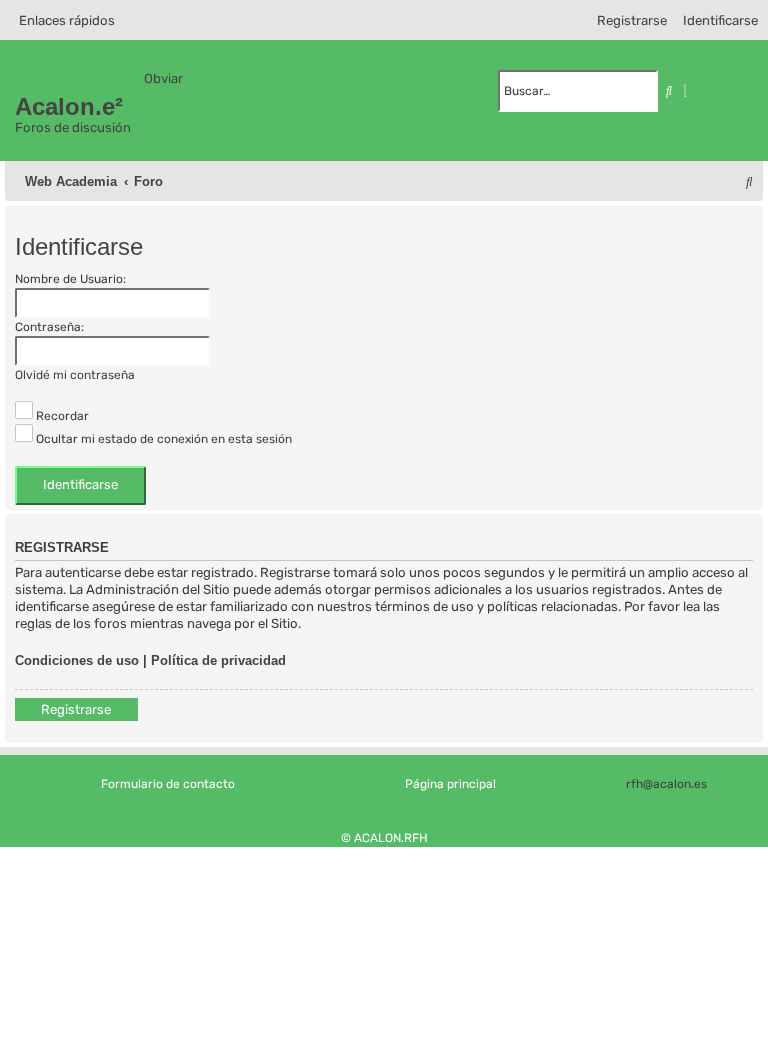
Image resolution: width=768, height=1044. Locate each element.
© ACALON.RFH (384, 838)
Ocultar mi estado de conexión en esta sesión (162, 439)
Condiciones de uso (77, 660)
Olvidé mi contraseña (75, 375)
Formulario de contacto (168, 784)
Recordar (61, 416)
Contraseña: (49, 327)
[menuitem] (716, 20)
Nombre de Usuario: (70, 279)
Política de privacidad (218, 660)
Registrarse (76, 709)
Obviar (163, 78)
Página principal (450, 784)
